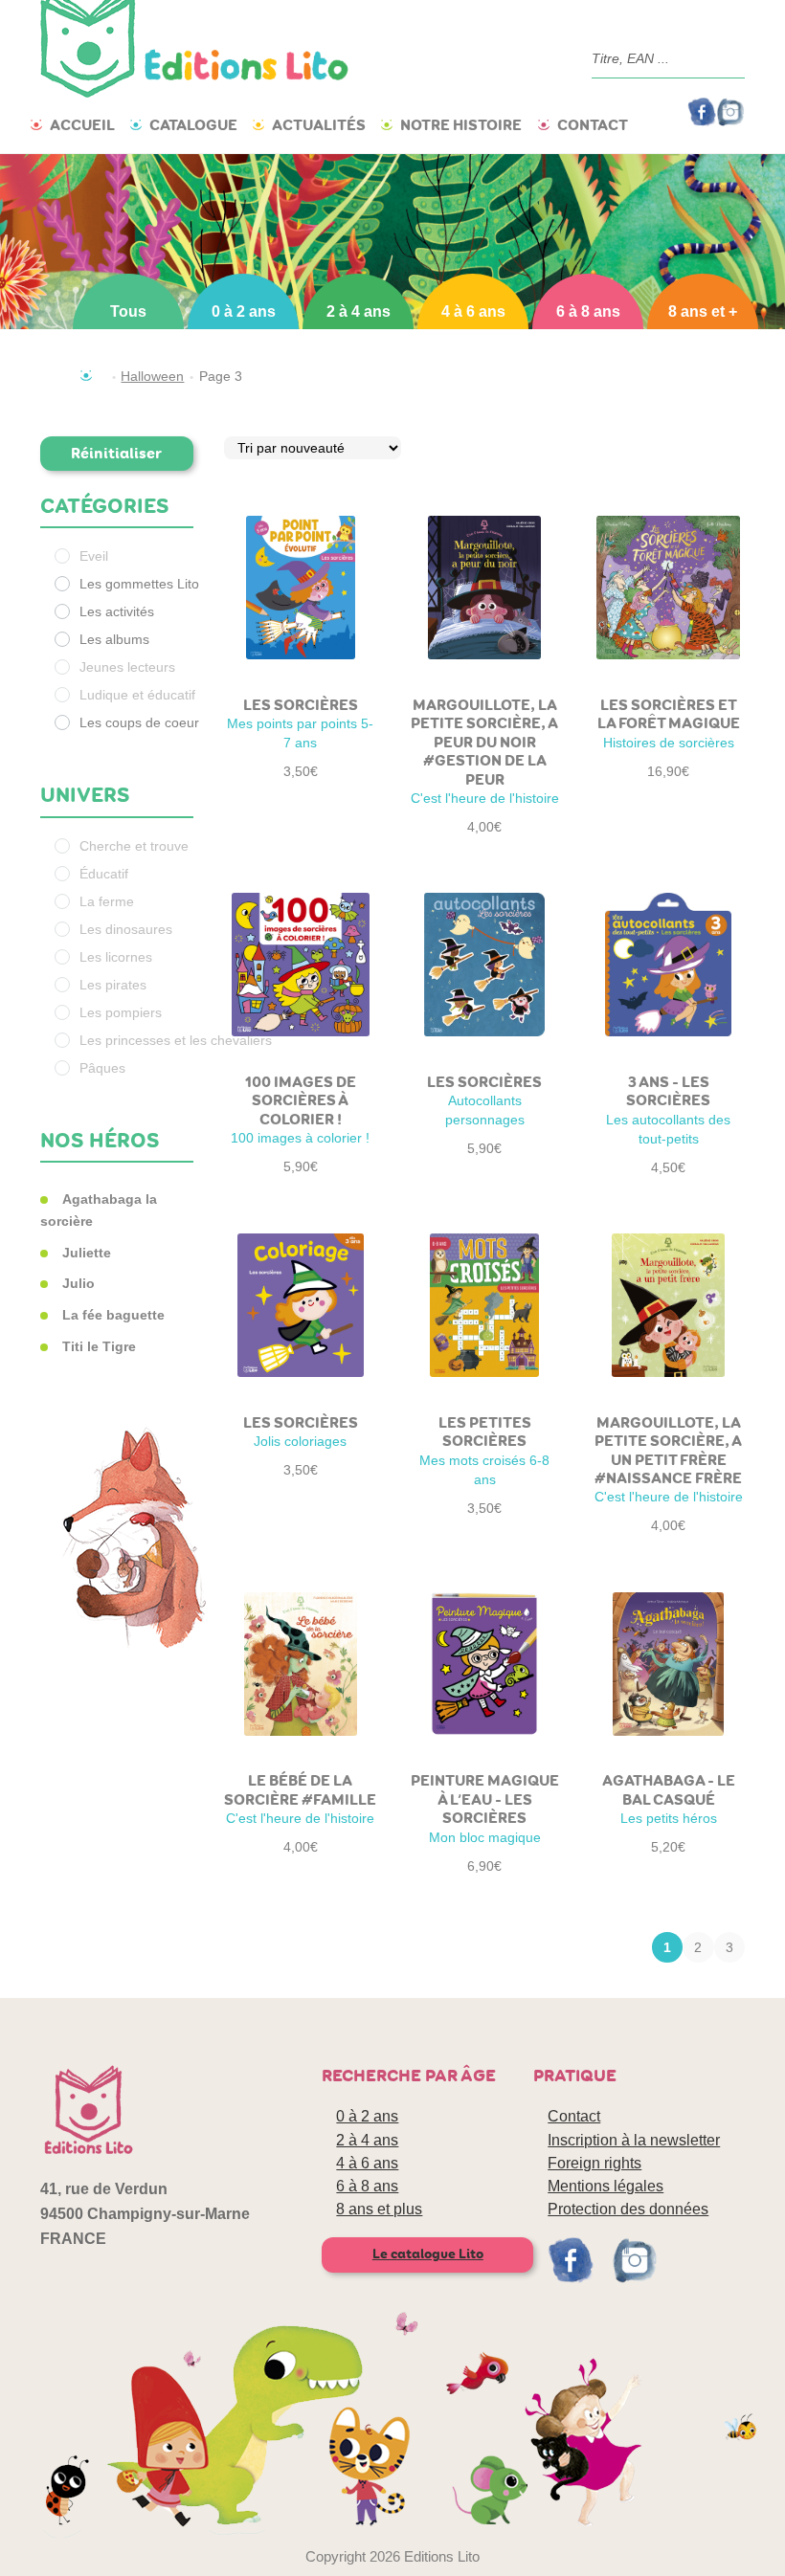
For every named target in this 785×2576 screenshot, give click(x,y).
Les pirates (113, 985)
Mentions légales (606, 2186)
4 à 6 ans (473, 311)
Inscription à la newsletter (634, 2140)
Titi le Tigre (99, 1346)
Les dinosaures (126, 929)
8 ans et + (703, 311)
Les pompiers (121, 1012)
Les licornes (116, 957)
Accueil (82, 125)
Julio (78, 1283)
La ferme (107, 901)
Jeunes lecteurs (127, 667)
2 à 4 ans (359, 311)
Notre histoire (461, 125)
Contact (593, 125)
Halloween (152, 376)
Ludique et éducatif (137, 695)
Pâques (102, 1068)
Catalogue (193, 125)
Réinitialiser (116, 453)
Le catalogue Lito (428, 2254)
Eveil (94, 556)
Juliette (87, 1253)
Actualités (319, 125)
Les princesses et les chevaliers (176, 1040)
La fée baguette (113, 1315)
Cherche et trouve (134, 846)
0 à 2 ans (244, 311)
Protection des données (628, 2209)
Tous (128, 311)
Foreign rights (594, 2163)
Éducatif (104, 874)
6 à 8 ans (588, 311)
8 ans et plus (379, 2209)
